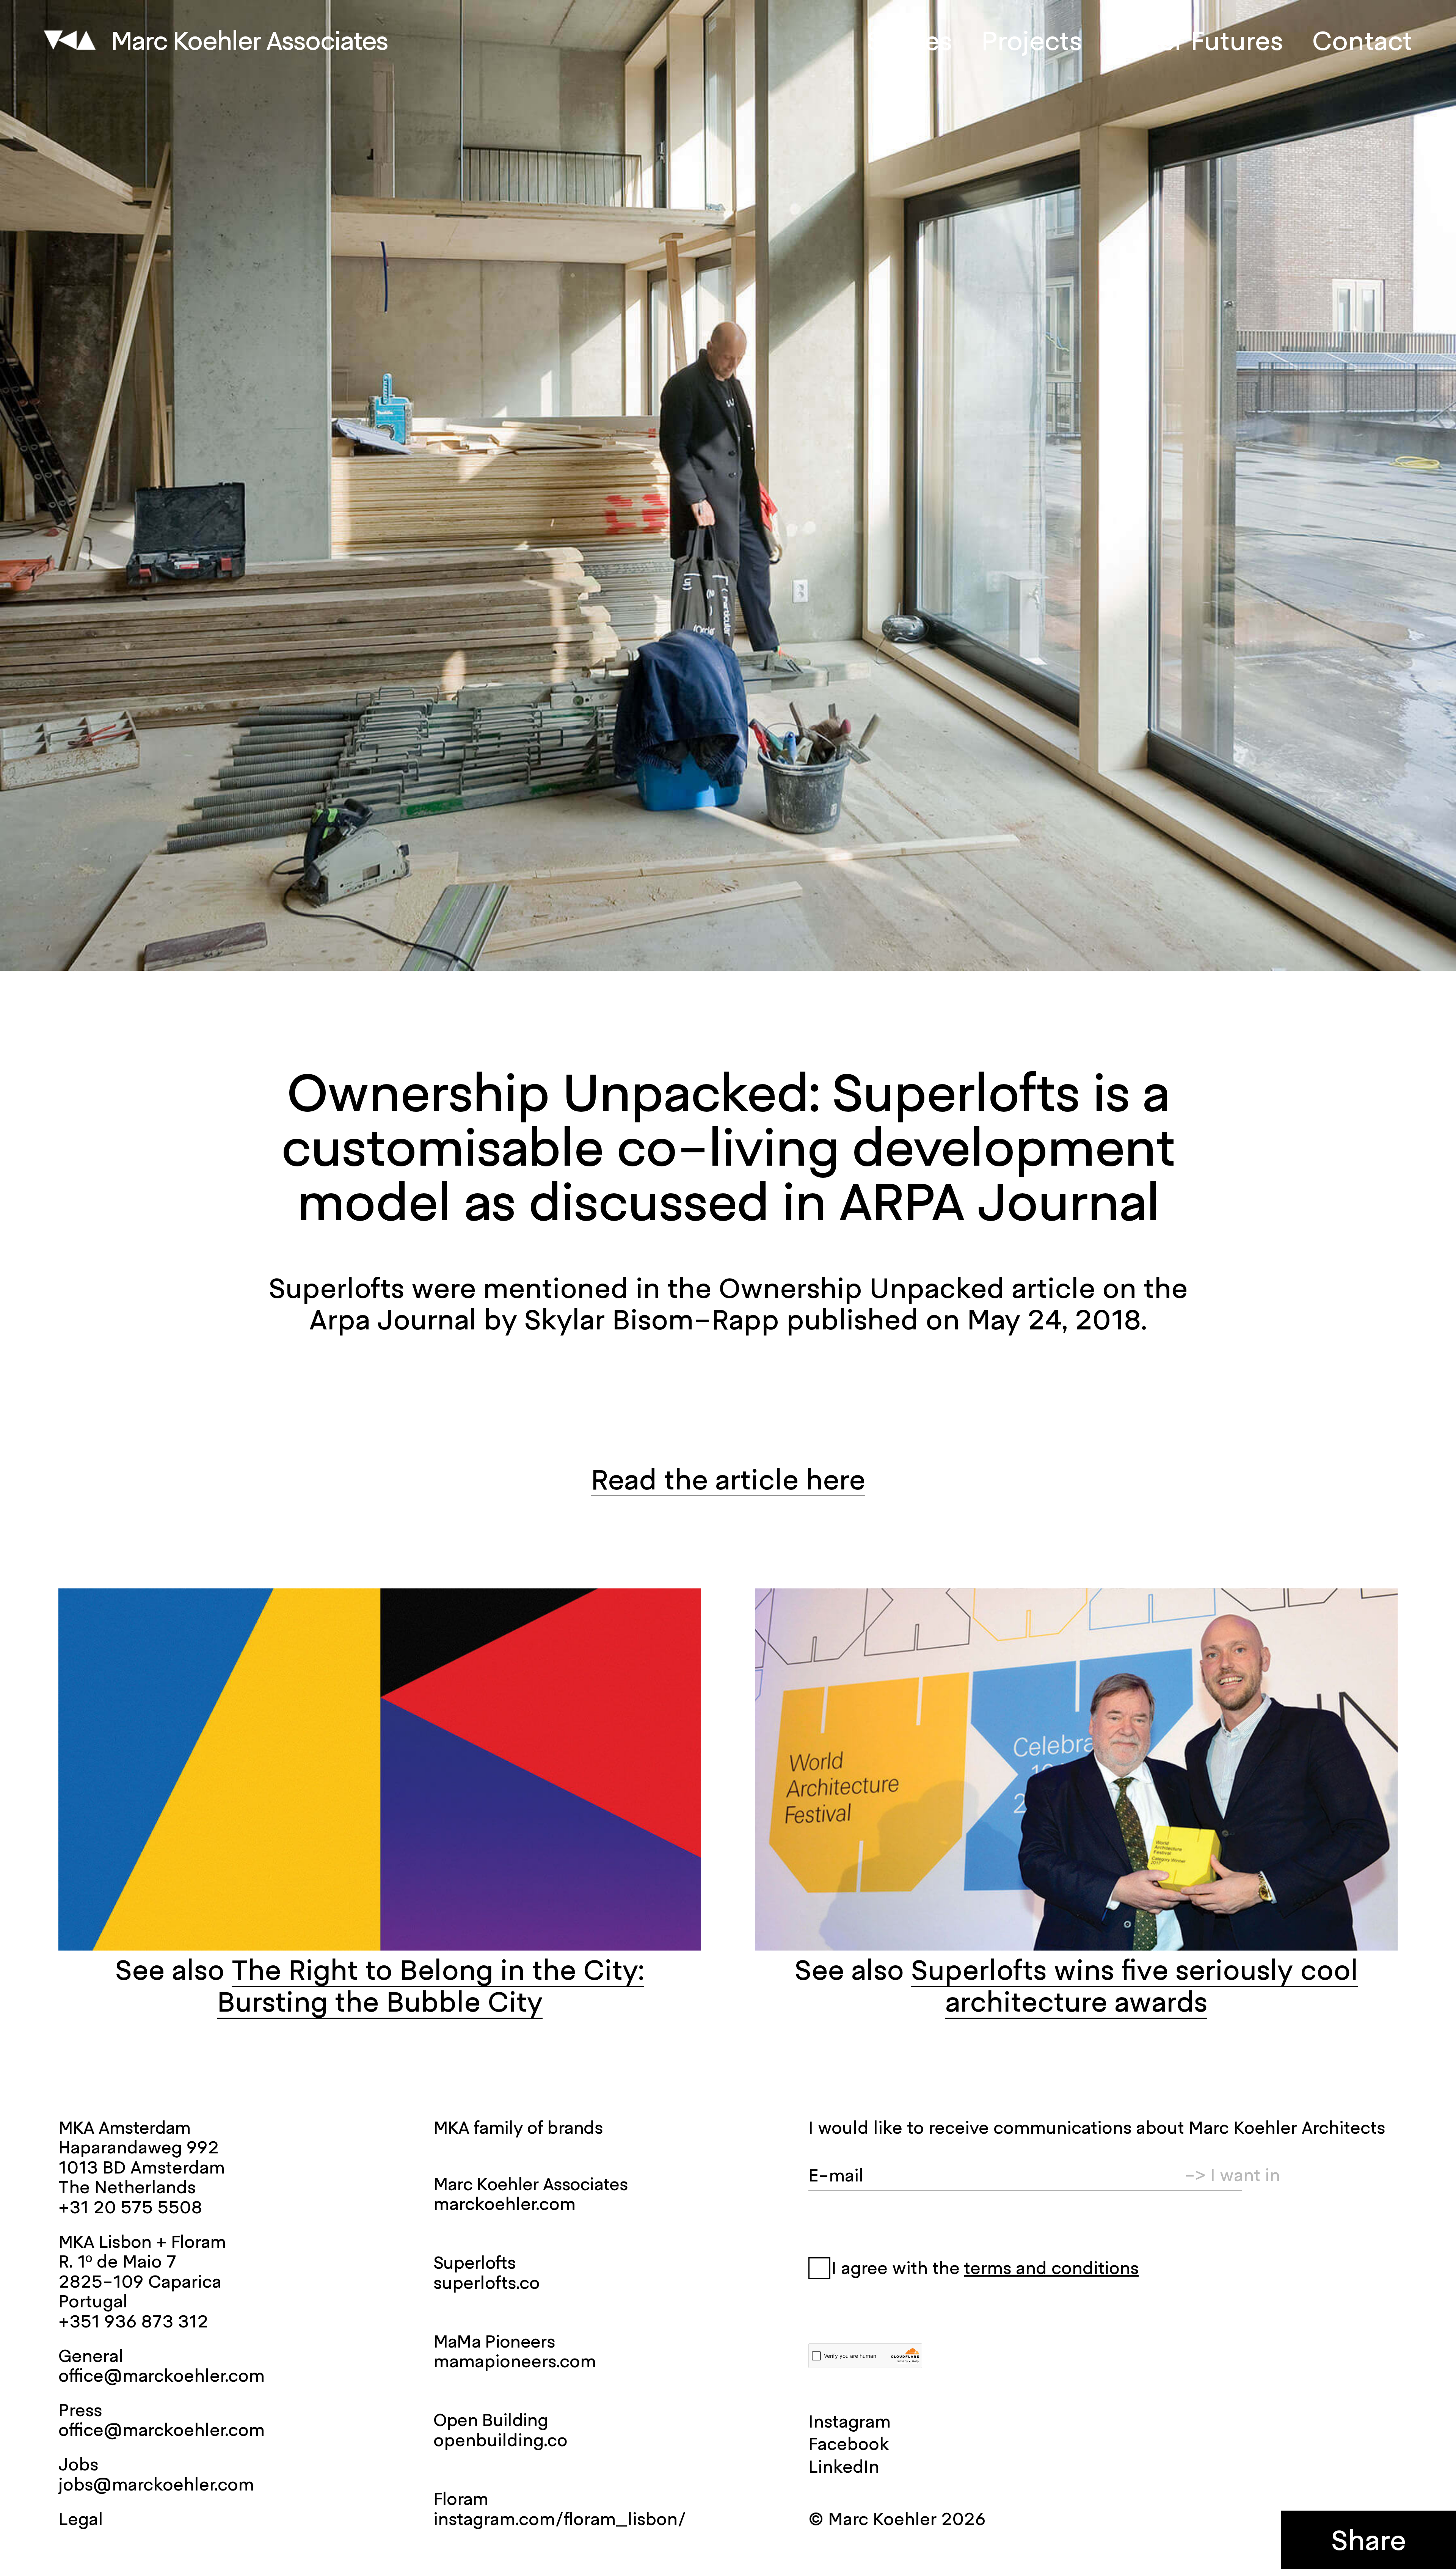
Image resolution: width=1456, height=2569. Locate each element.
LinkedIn (844, 2466)
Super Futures (1197, 40)
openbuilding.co (500, 2440)
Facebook (849, 2443)
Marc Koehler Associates (249, 40)
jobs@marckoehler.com (156, 2484)
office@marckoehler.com (162, 2375)
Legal (81, 2519)
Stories (909, 40)
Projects (1032, 40)
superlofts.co (487, 2282)
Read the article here (728, 1479)
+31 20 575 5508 (130, 2207)
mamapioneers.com (515, 2361)
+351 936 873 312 (133, 2321)
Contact (1362, 40)
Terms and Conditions (1051, 2268)
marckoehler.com (504, 2203)
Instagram (850, 2421)
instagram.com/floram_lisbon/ (560, 2519)
